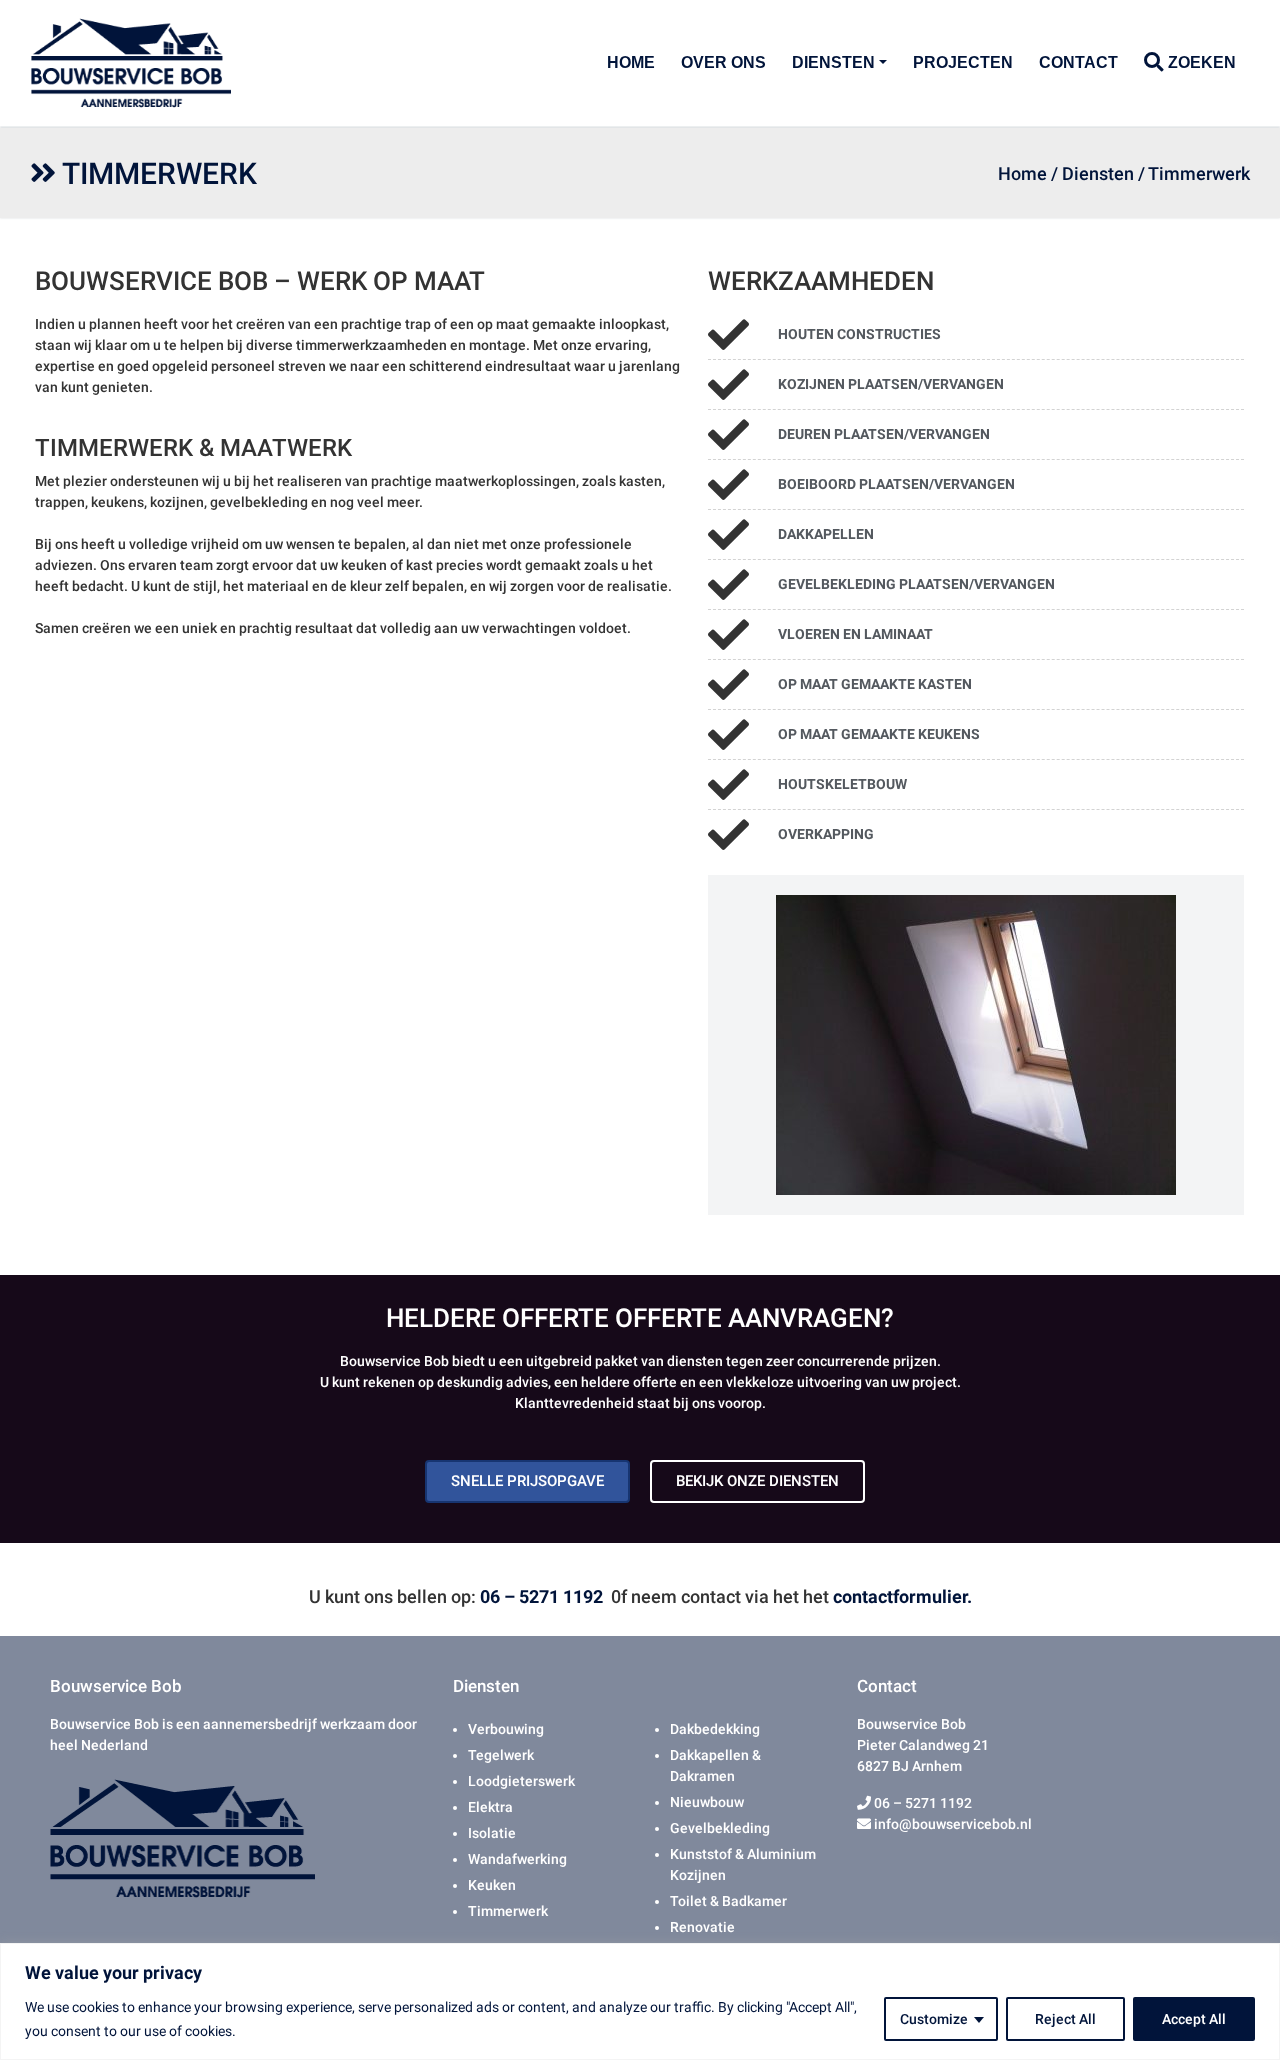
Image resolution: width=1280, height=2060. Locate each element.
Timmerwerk (508, 1911)
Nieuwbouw (707, 1802)
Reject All (1065, 2019)
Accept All (1194, 2019)
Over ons (723, 62)
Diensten (833, 62)
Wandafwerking (517, 1859)
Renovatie (702, 1927)
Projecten (963, 62)
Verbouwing (506, 1729)
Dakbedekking (715, 1729)
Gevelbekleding (720, 1828)
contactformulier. (902, 1596)
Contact (1078, 62)
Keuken (492, 1885)
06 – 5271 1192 (541, 1596)
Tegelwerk (501, 1755)
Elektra (490, 1807)
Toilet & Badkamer (728, 1901)
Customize (934, 2019)
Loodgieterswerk (521, 1781)
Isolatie (492, 1833)
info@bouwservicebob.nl (951, 1824)
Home (631, 62)
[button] (723, 1045)
